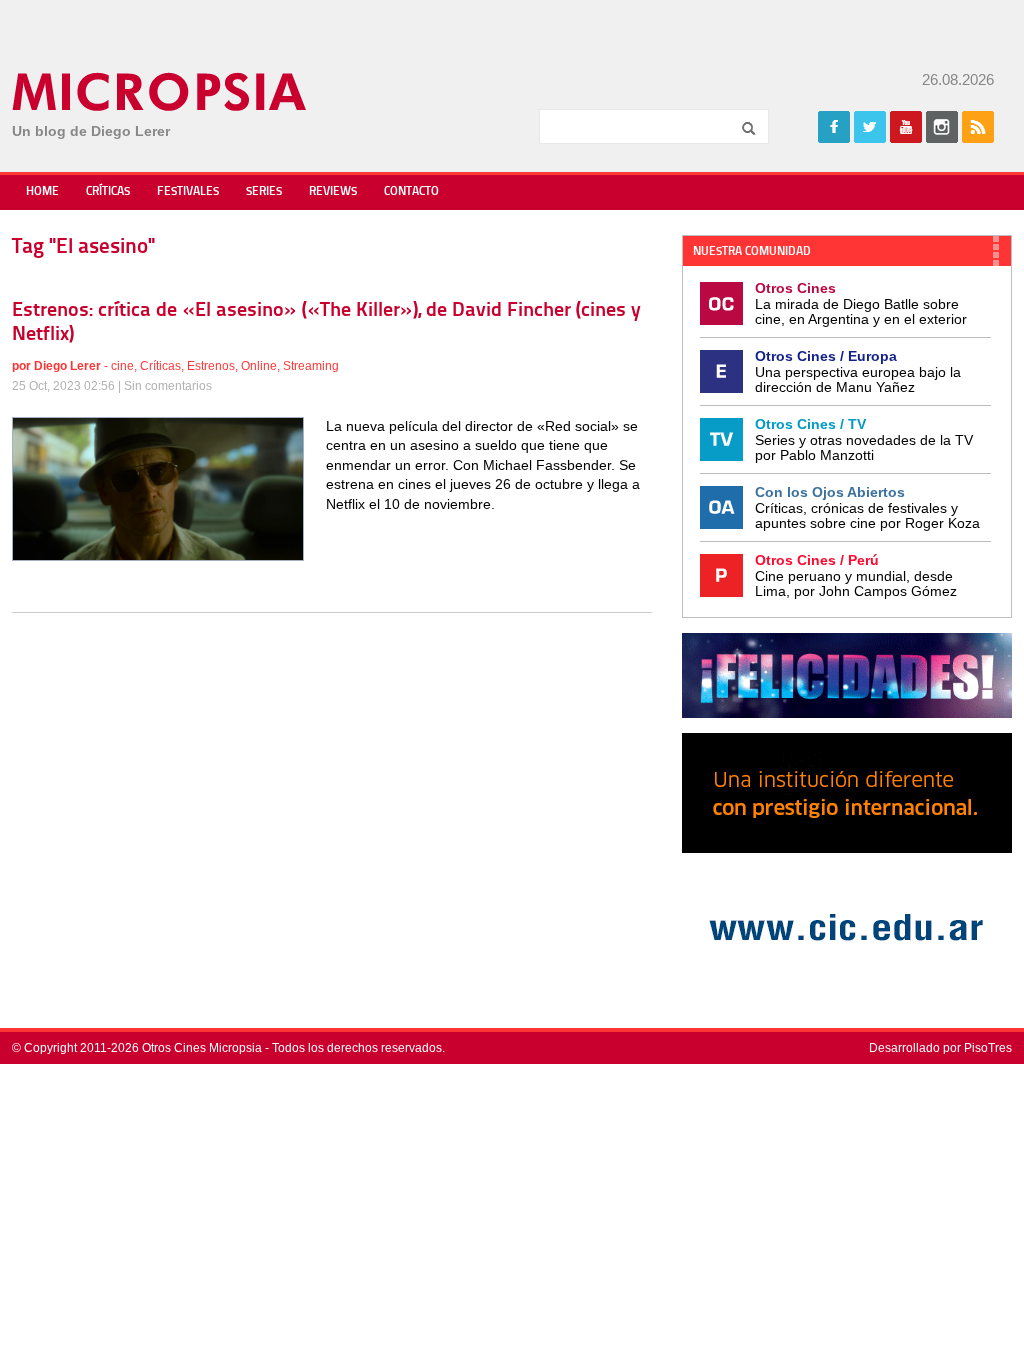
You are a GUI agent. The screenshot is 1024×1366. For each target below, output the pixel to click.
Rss (978, 127)
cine (122, 366)
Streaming (311, 366)
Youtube (906, 127)
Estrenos (211, 366)
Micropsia (160, 92)
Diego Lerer (67, 366)
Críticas (108, 192)
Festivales (188, 192)
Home (42, 192)
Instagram (942, 127)
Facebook (834, 127)
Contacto (411, 192)
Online (259, 366)
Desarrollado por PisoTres (940, 1048)
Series (264, 192)
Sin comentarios (168, 386)
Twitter (870, 127)
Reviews (333, 192)
